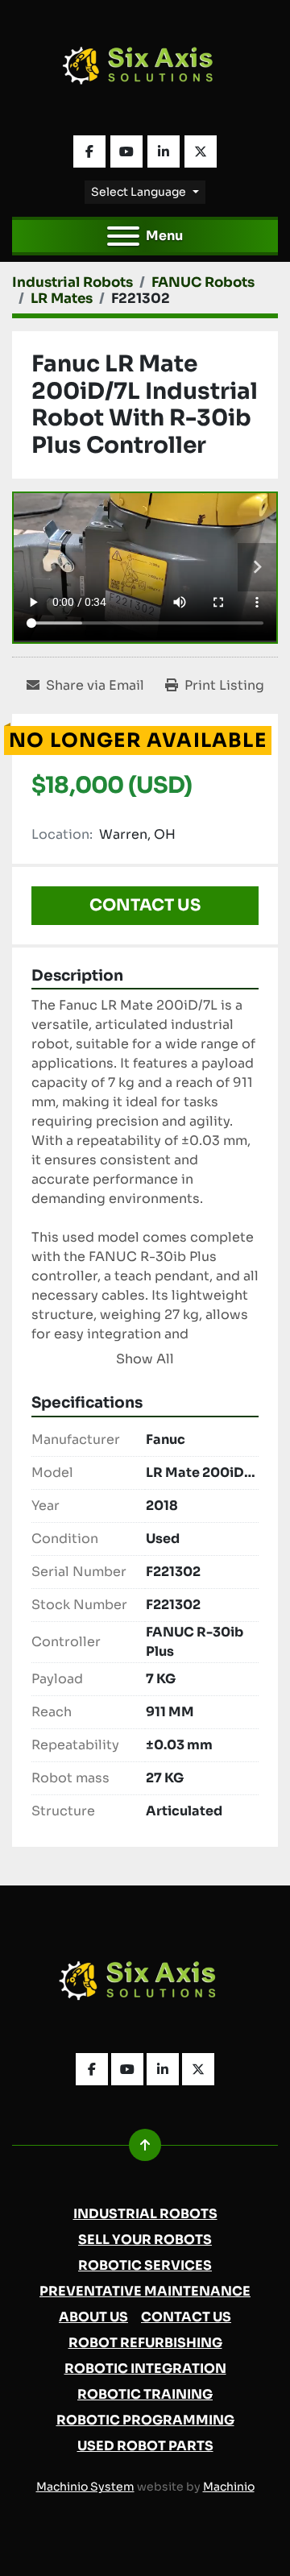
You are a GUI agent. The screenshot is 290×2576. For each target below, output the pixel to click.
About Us (93, 2317)
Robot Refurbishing (145, 2343)
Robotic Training (145, 2394)
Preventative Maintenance (145, 2291)
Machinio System (85, 2487)
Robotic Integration (145, 2369)
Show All (145, 1359)
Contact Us (145, 905)
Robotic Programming (145, 2420)
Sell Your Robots (145, 2240)
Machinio (229, 2487)
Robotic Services (145, 2265)
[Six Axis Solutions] (145, 1985)
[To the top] (145, 2145)
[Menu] (123, 236)
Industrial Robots (145, 2214)
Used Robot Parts (145, 2446)
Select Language (139, 192)
